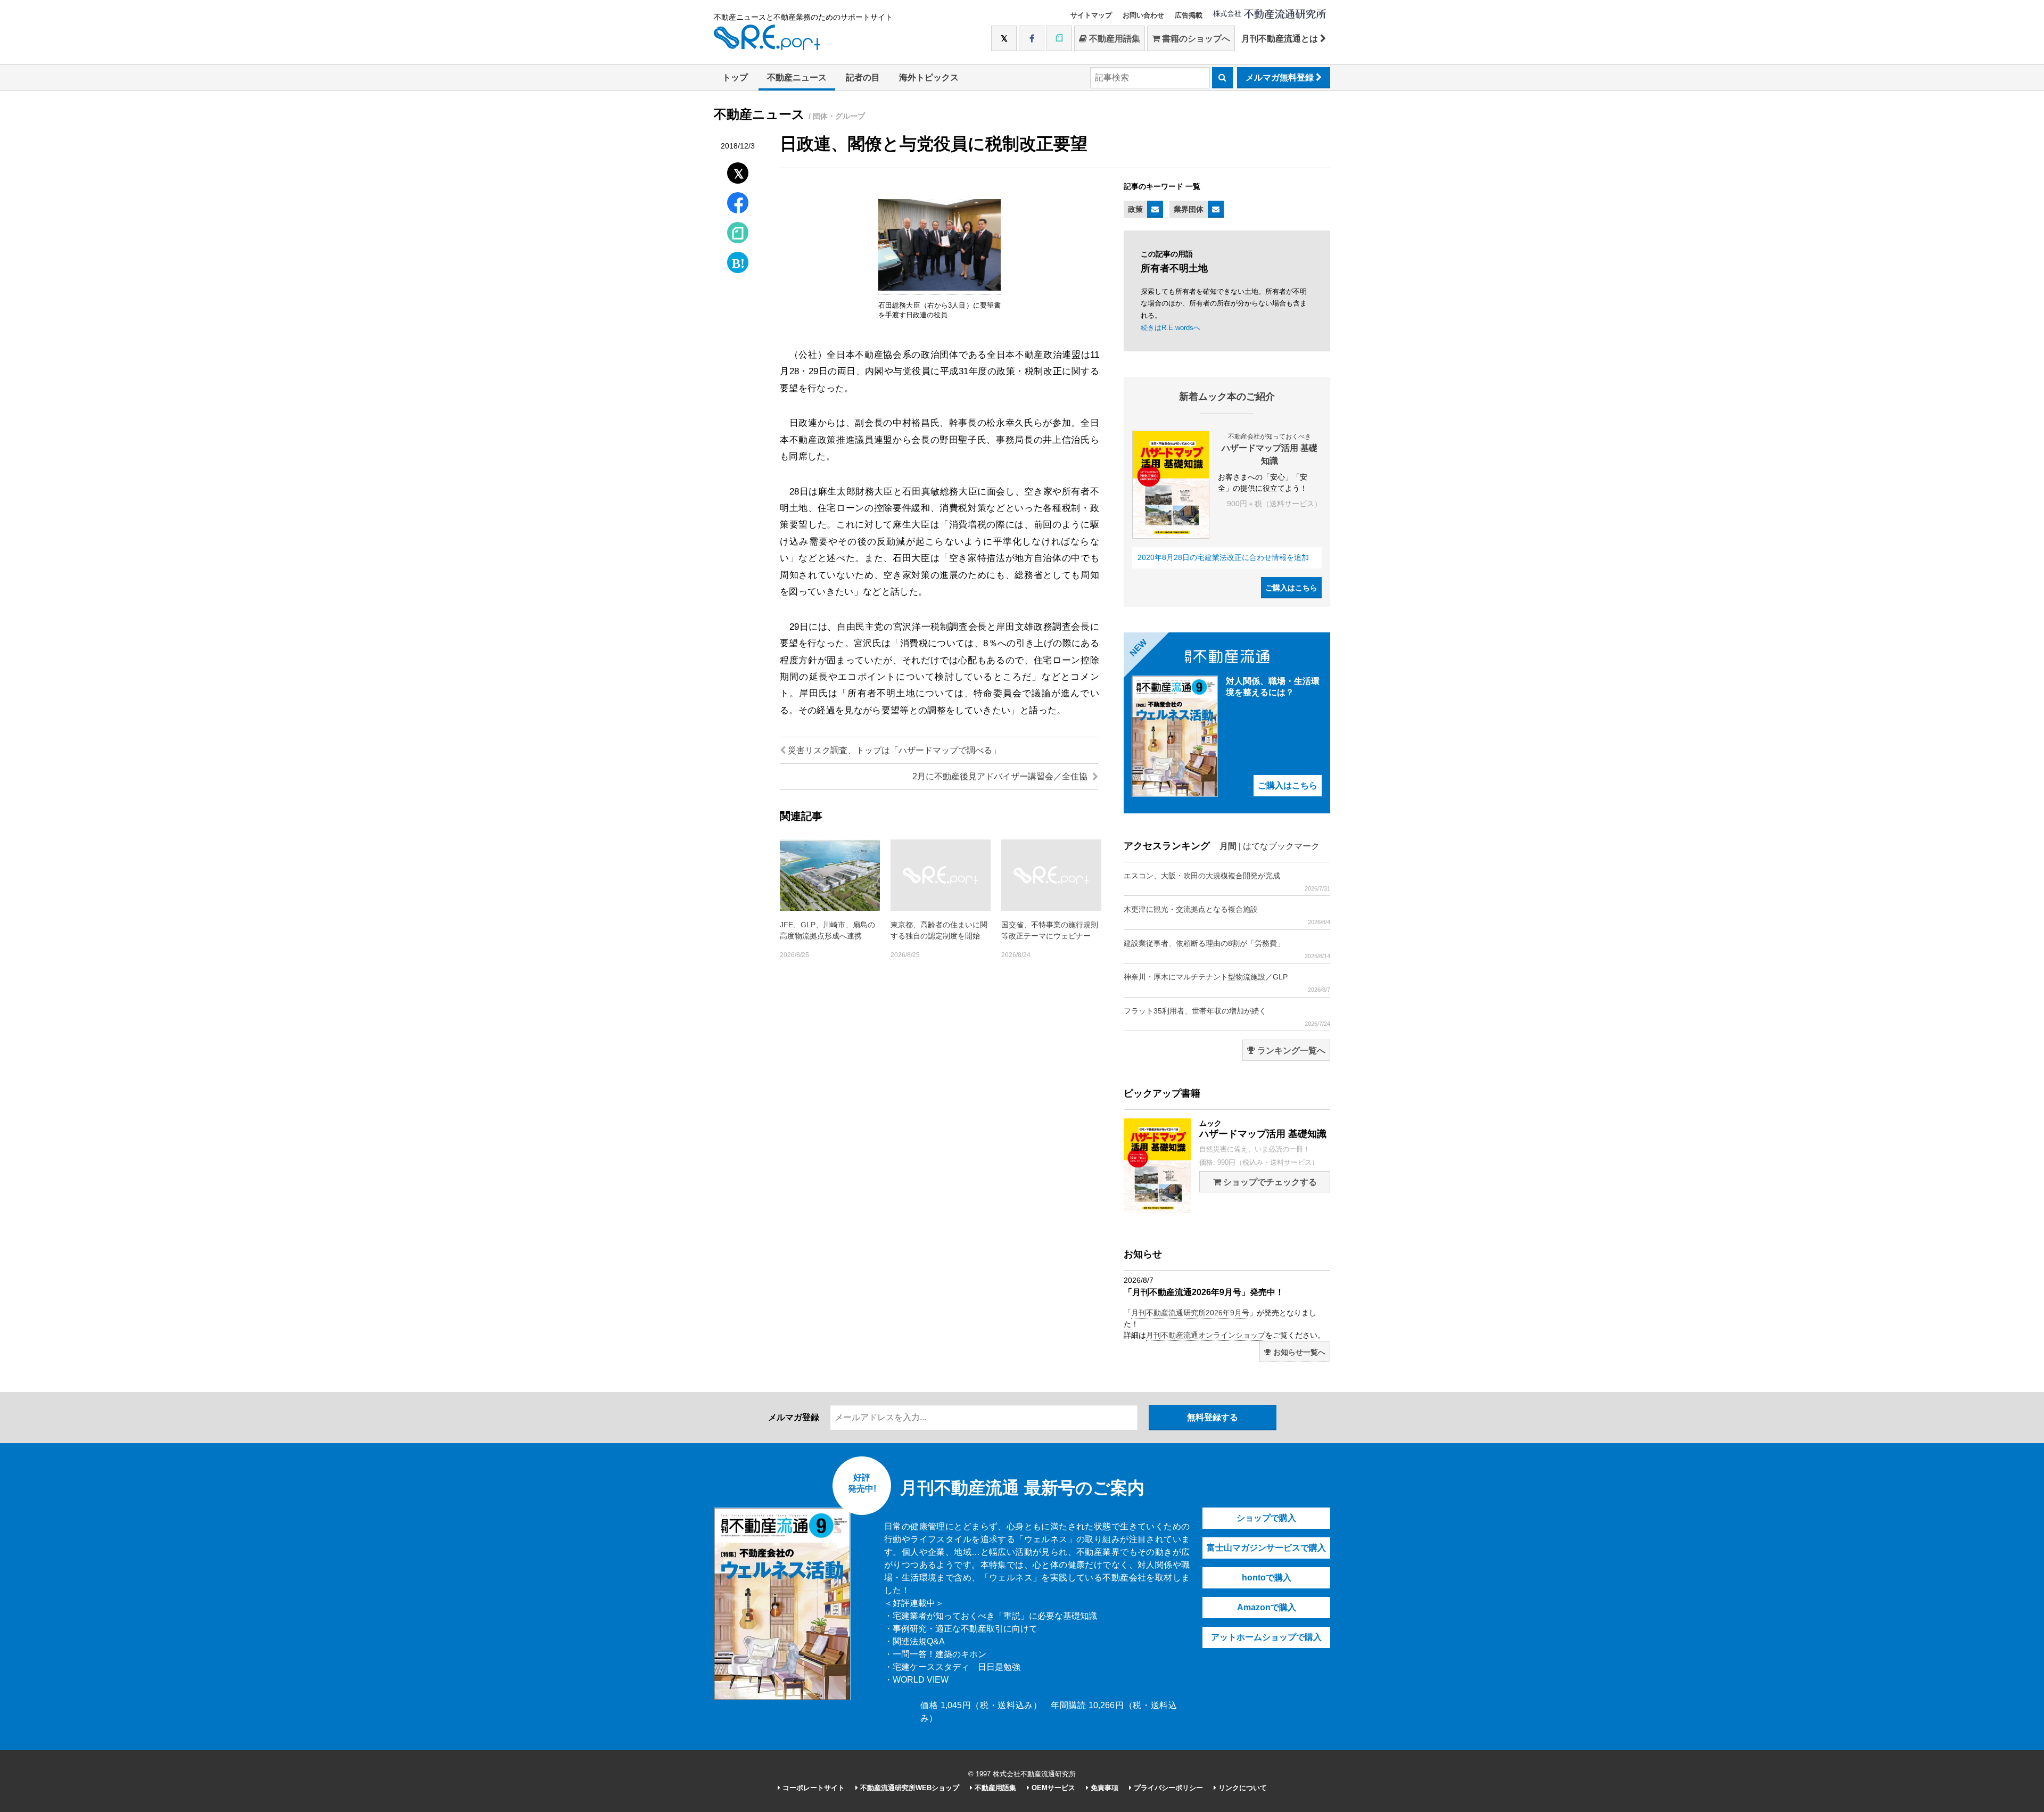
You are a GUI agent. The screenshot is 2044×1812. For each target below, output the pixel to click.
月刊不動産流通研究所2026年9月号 (1190, 1313)
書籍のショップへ (1195, 39)
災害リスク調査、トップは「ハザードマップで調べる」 (893, 750)
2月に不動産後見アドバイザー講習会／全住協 (1001, 776)
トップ (735, 77)
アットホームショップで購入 (1266, 1637)
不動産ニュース (797, 77)
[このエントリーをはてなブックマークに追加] (738, 260)
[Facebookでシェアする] (738, 204)
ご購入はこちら (1291, 588)
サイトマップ (1091, 15)
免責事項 (1103, 1788)
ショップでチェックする (1269, 1182)
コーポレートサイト (813, 1788)
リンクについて (1242, 1788)
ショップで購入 (1266, 1518)
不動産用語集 (1114, 39)
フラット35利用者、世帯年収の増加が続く (1227, 1017)
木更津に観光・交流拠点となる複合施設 (1227, 915)
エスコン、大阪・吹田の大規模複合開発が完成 (1227, 882)
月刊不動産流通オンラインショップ (1206, 1335)
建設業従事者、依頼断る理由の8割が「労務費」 (1227, 949)
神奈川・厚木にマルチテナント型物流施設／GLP (1227, 983)
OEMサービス (1052, 1788)
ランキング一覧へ (1290, 1051)
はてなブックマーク (1281, 846)
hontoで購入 (1267, 1578)
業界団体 (1189, 209)
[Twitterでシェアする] (738, 171)
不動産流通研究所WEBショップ (909, 1788)
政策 (1135, 209)
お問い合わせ (1143, 15)
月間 (1228, 846)
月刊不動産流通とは (1281, 39)
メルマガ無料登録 (1281, 77)
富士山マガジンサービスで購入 (1266, 1548)
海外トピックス (929, 77)
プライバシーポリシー (1167, 1788)
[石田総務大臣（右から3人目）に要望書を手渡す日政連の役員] (939, 289)
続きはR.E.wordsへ (1171, 328)
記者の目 (863, 77)
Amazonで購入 (1267, 1607)
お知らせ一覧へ (1298, 1352)
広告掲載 (1189, 15)
